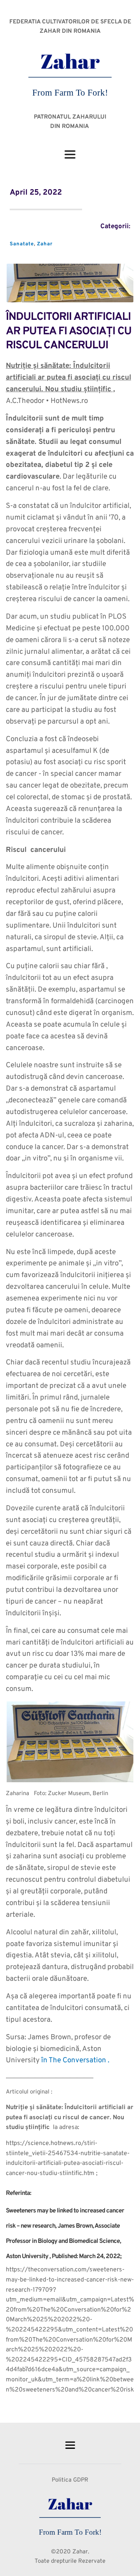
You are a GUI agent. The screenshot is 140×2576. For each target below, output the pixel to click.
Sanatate (22, 244)
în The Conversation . (75, 2061)
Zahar (45, 244)
